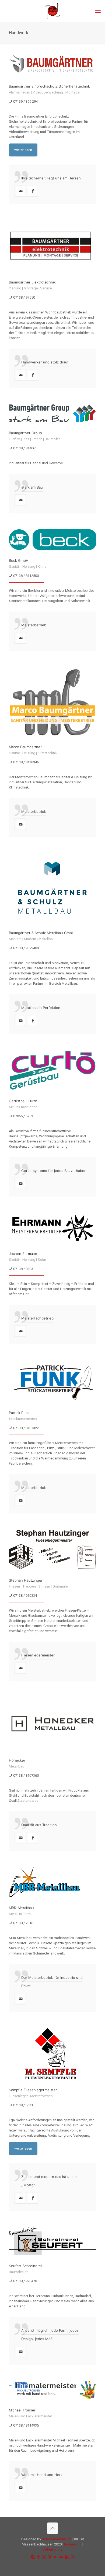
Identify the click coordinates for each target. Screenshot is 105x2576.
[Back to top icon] (52, 2528)
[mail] (20, 191)
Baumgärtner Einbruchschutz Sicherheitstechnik (49, 86)
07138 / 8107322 (26, 1428)
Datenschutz (53, 2549)
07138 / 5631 (23, 2105)
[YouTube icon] (55, 2557)
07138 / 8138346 (26, 762)
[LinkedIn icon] (67, 2557)
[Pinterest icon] (72, 2557)
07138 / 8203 (23, 1269)
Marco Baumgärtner (25, 747)
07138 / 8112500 (26, 576)
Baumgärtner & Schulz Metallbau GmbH (42, 933)
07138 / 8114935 (26, 2425)
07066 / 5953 (23, 1116)
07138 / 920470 (25, 2281)
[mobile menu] (98, 11)
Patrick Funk (19, 1413)
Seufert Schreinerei (25, 2266)
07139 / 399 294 (25, 101)
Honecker (17, 1760)
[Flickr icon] (61, 2557)
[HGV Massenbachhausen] (52, 11)
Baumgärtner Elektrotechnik (32, 282)
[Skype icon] (33, 2557)
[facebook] (32, 191)
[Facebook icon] (38, 2557)
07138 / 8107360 (26, 1775)
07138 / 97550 (24, 297)
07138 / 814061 (25, 448)
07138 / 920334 (25, 1596)
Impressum (73, 2544)
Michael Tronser (22, 2410)
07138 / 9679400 (26, 948)
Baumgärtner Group (25, 433)
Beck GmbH (19, 560)
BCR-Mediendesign (57, 2539)
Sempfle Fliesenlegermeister (33, 2090)
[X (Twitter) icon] (44, 2557)
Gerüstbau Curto (23, 1101)
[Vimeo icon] (50, 2557)
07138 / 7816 (23, 1923)
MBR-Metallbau (21, 1908)
